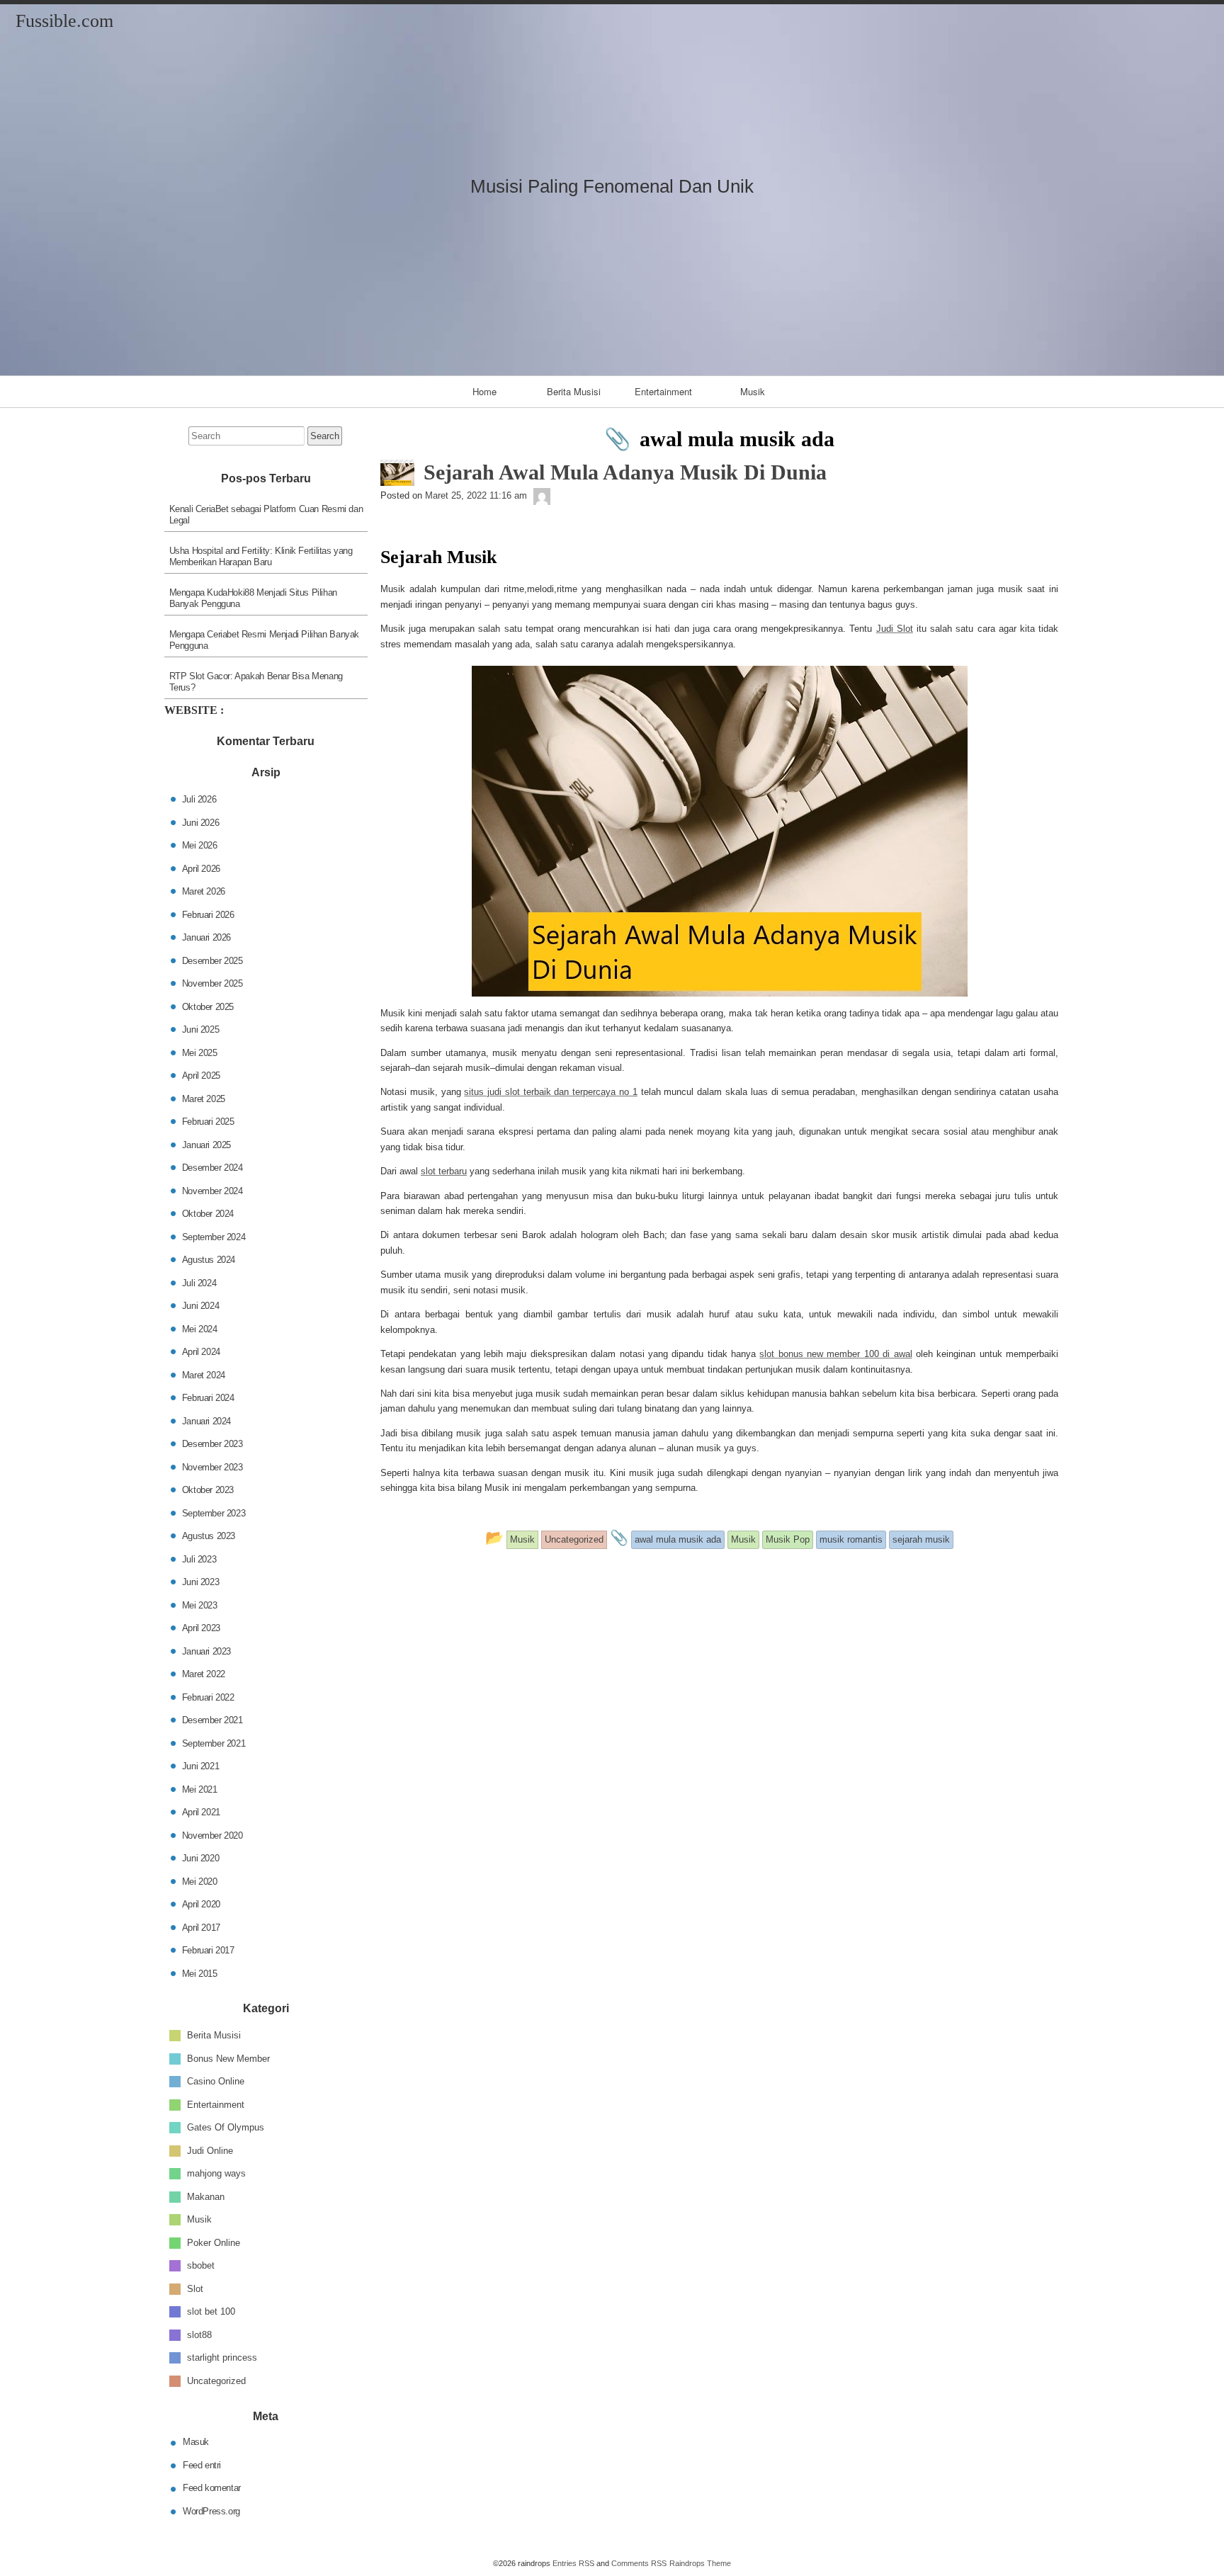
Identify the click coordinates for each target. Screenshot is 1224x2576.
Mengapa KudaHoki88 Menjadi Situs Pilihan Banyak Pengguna (253, 598)
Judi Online (210, 2150)
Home (484, 391)
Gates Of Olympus (226, 2127)
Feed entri (202, 2465)
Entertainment (663, 391)
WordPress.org (211, 2511)
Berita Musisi (574, 391)
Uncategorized (216, 2380)
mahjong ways (216, 2173)
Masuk (196, 2442)
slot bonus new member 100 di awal (835, 1354)
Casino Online (216, 2081)
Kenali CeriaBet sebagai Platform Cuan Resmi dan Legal (266, 515)
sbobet (201, 2265)
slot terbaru (444, 1171)
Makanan (206, 2196)
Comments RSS (639, 2563)
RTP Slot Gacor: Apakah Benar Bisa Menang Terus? (256, 682)
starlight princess (222, 2357)
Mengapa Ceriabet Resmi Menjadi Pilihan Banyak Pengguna (264, 640)
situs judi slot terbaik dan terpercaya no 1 (550, 1092)
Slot (195, 2288)
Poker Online (214, 2242)
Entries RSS (573, 2563)
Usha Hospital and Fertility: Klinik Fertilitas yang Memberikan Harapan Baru (261, 556)
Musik (753, 391)
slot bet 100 (211, 2311)
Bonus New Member (228, 2058)
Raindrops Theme (700, 2563)
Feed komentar (212, 2488)
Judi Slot (895, 629)
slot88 (199, 2334)
